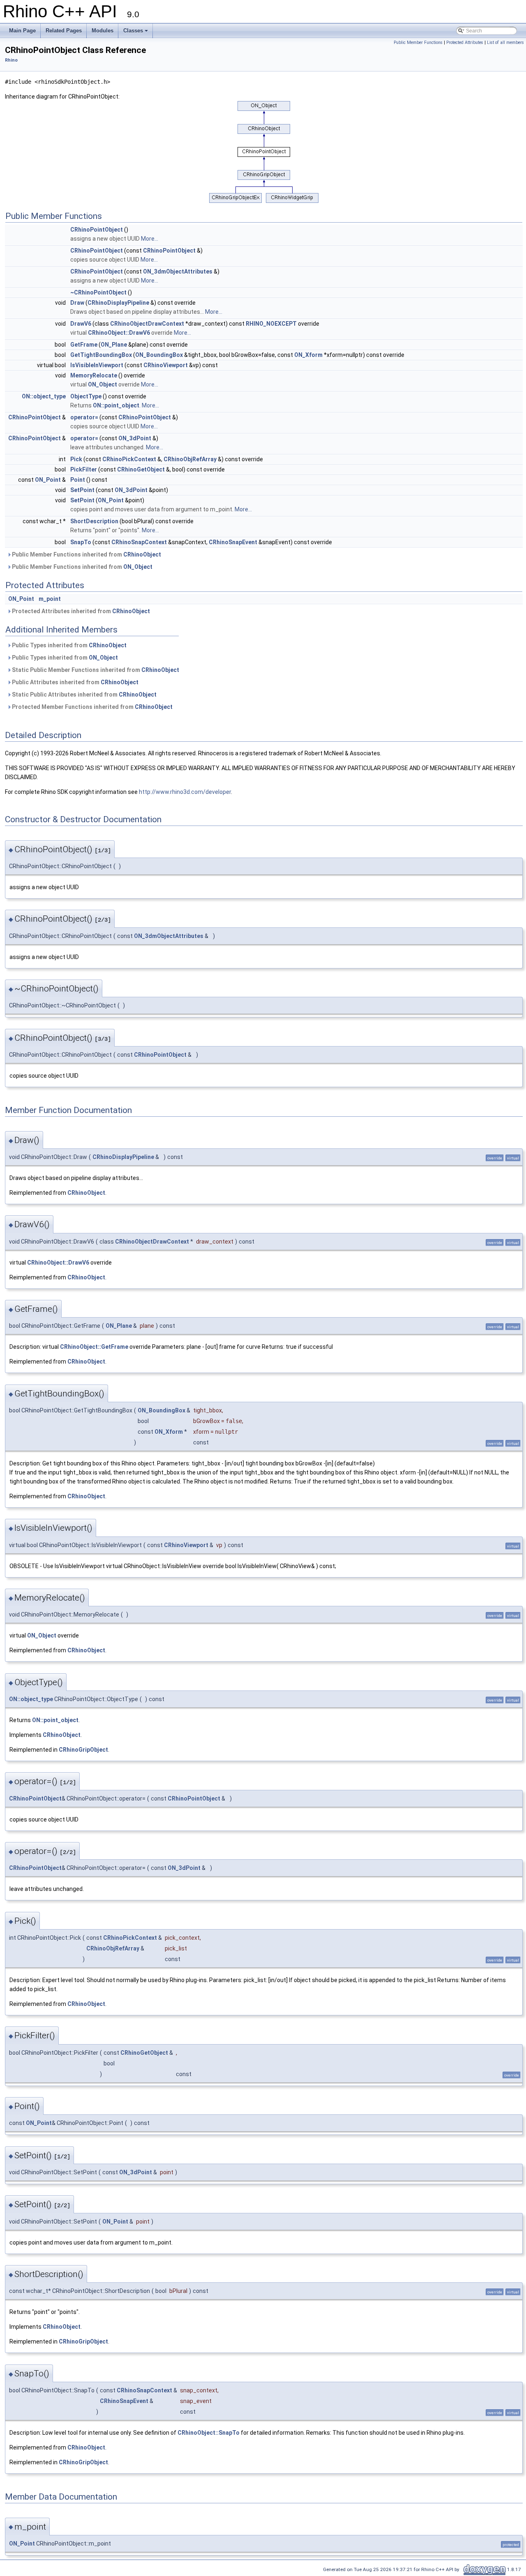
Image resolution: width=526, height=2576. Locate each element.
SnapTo (81, 542)
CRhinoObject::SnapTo (209, 2433)
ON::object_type (44, 396)
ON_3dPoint (135, 438)
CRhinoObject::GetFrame (94, 1347)
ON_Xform (308, 355)
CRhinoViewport (166, 365)
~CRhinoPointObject (98, 292)
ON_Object (103, 384)
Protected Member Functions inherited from (92, 707)
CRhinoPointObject (97, 230)
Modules (103, 31)
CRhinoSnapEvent (233, 542)
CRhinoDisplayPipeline (118, 303)
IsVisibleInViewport (97, 365)
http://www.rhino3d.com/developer (185, 792)
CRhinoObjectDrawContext (147, 324)
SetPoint (82, 490)
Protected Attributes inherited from (80, 611)
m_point (50, 599)
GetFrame (84, 345)
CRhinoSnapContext (139, 542)
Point (78, 480)
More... (150, 239)
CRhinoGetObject (141, 469)
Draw (77, 303)
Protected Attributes (465, 43)
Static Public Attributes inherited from (84, 695)
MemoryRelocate (94, 375)
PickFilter (84, 469)
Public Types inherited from (69, 645)
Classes (133, 31)
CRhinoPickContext (129, 459)
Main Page (22, 31)
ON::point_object (116, 405)
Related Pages (64, 31)
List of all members (505, 43)
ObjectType (86, 396)
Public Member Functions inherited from (86, 554)
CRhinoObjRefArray (190, 459)
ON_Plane (114, 345)
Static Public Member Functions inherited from (95, 670)
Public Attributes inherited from (75, 682)
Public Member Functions (418, 43)
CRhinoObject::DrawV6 (119, 333)
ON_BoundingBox (159, 355)
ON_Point (48, 480)
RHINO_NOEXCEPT (271, 324)
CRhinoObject (142, 554)
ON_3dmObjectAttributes (178, 271)
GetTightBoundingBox (101, 355)
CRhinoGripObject (83, 1750)
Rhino (11, 60)
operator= (84, 417)
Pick (76, 459)
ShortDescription (94, 521)
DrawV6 (81, 324)
